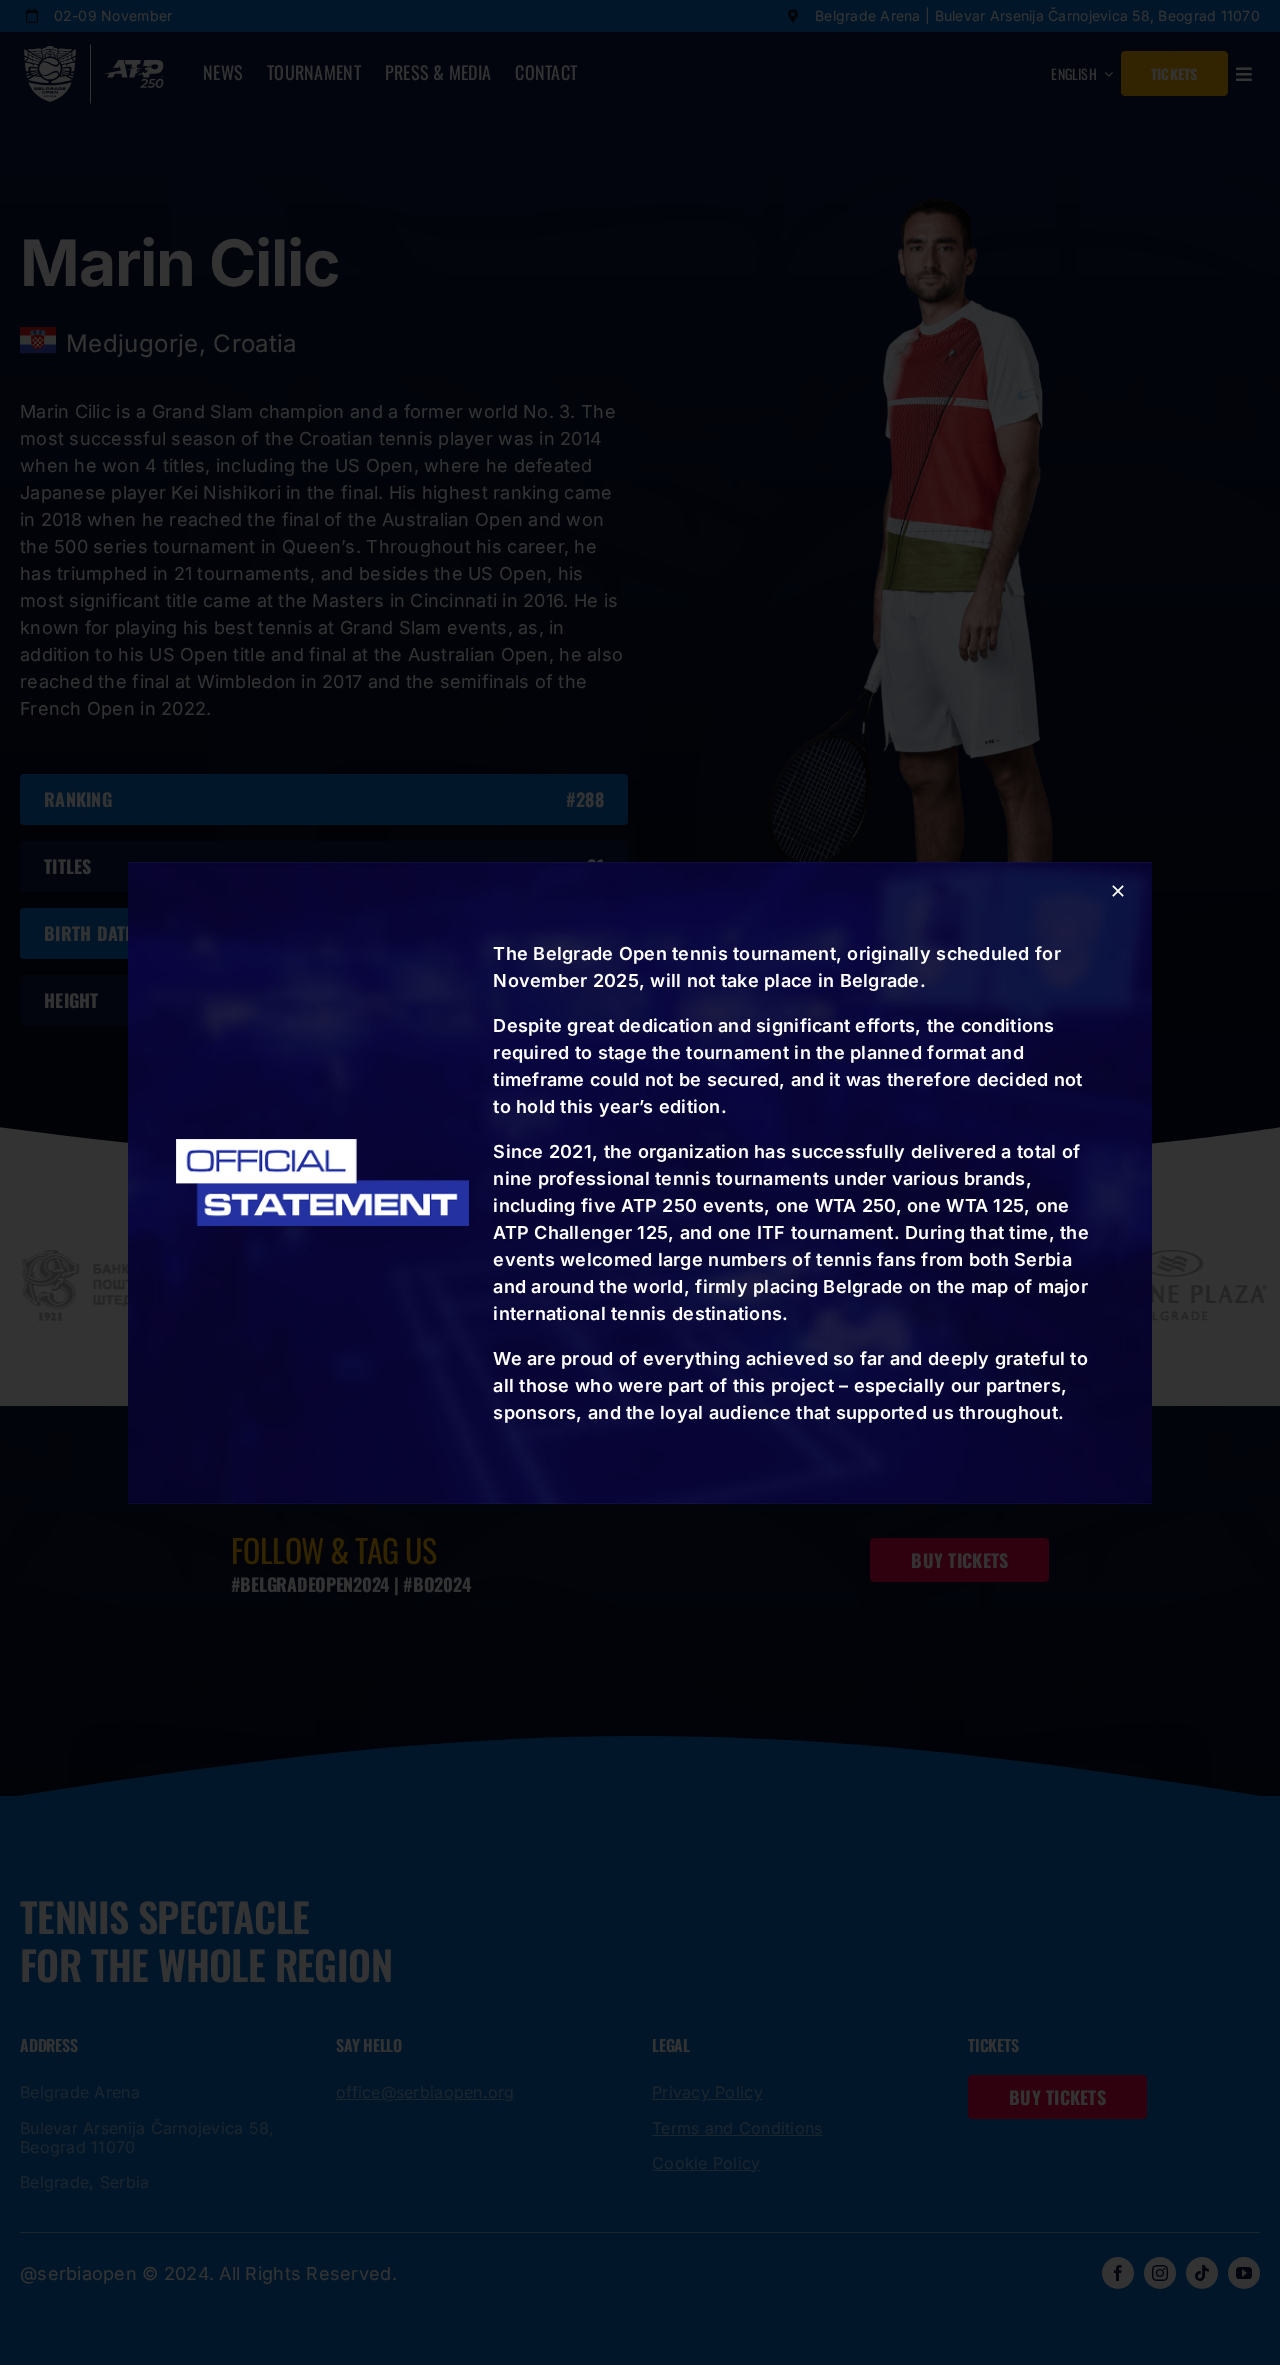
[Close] (1118, 891)
